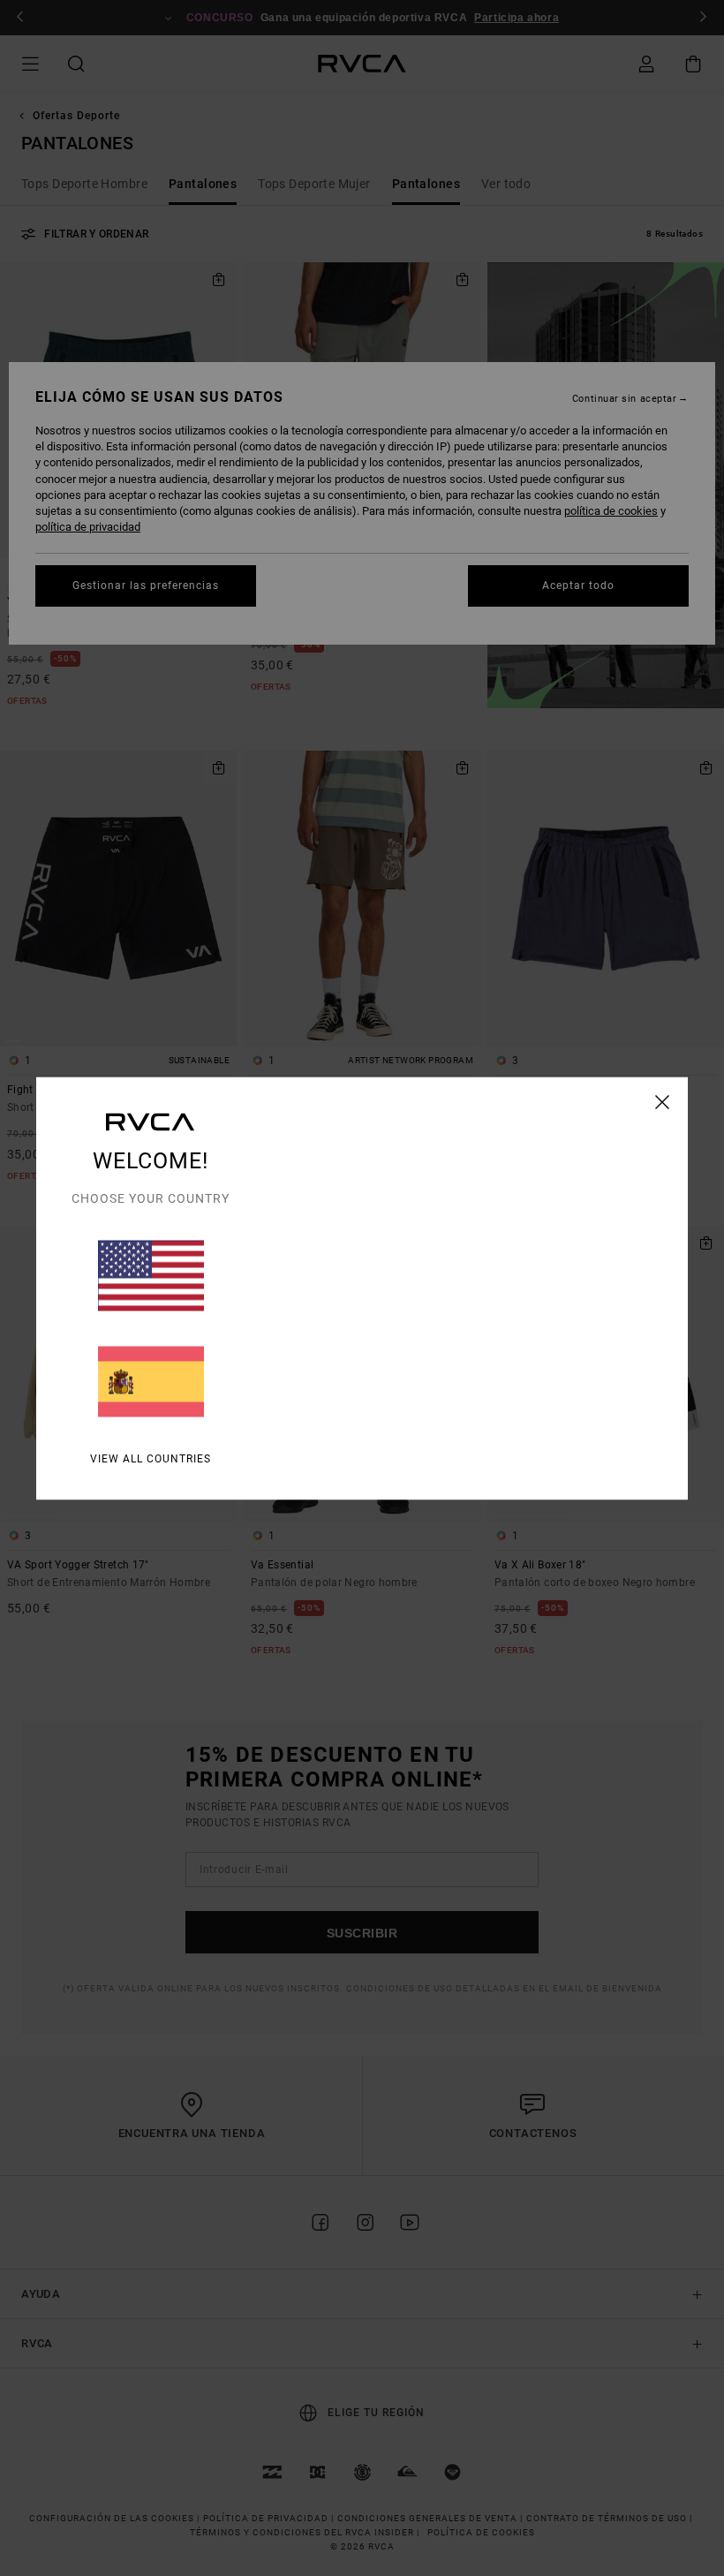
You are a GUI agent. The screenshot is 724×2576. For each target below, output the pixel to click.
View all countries (151, 1458)
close (663, 1101)
